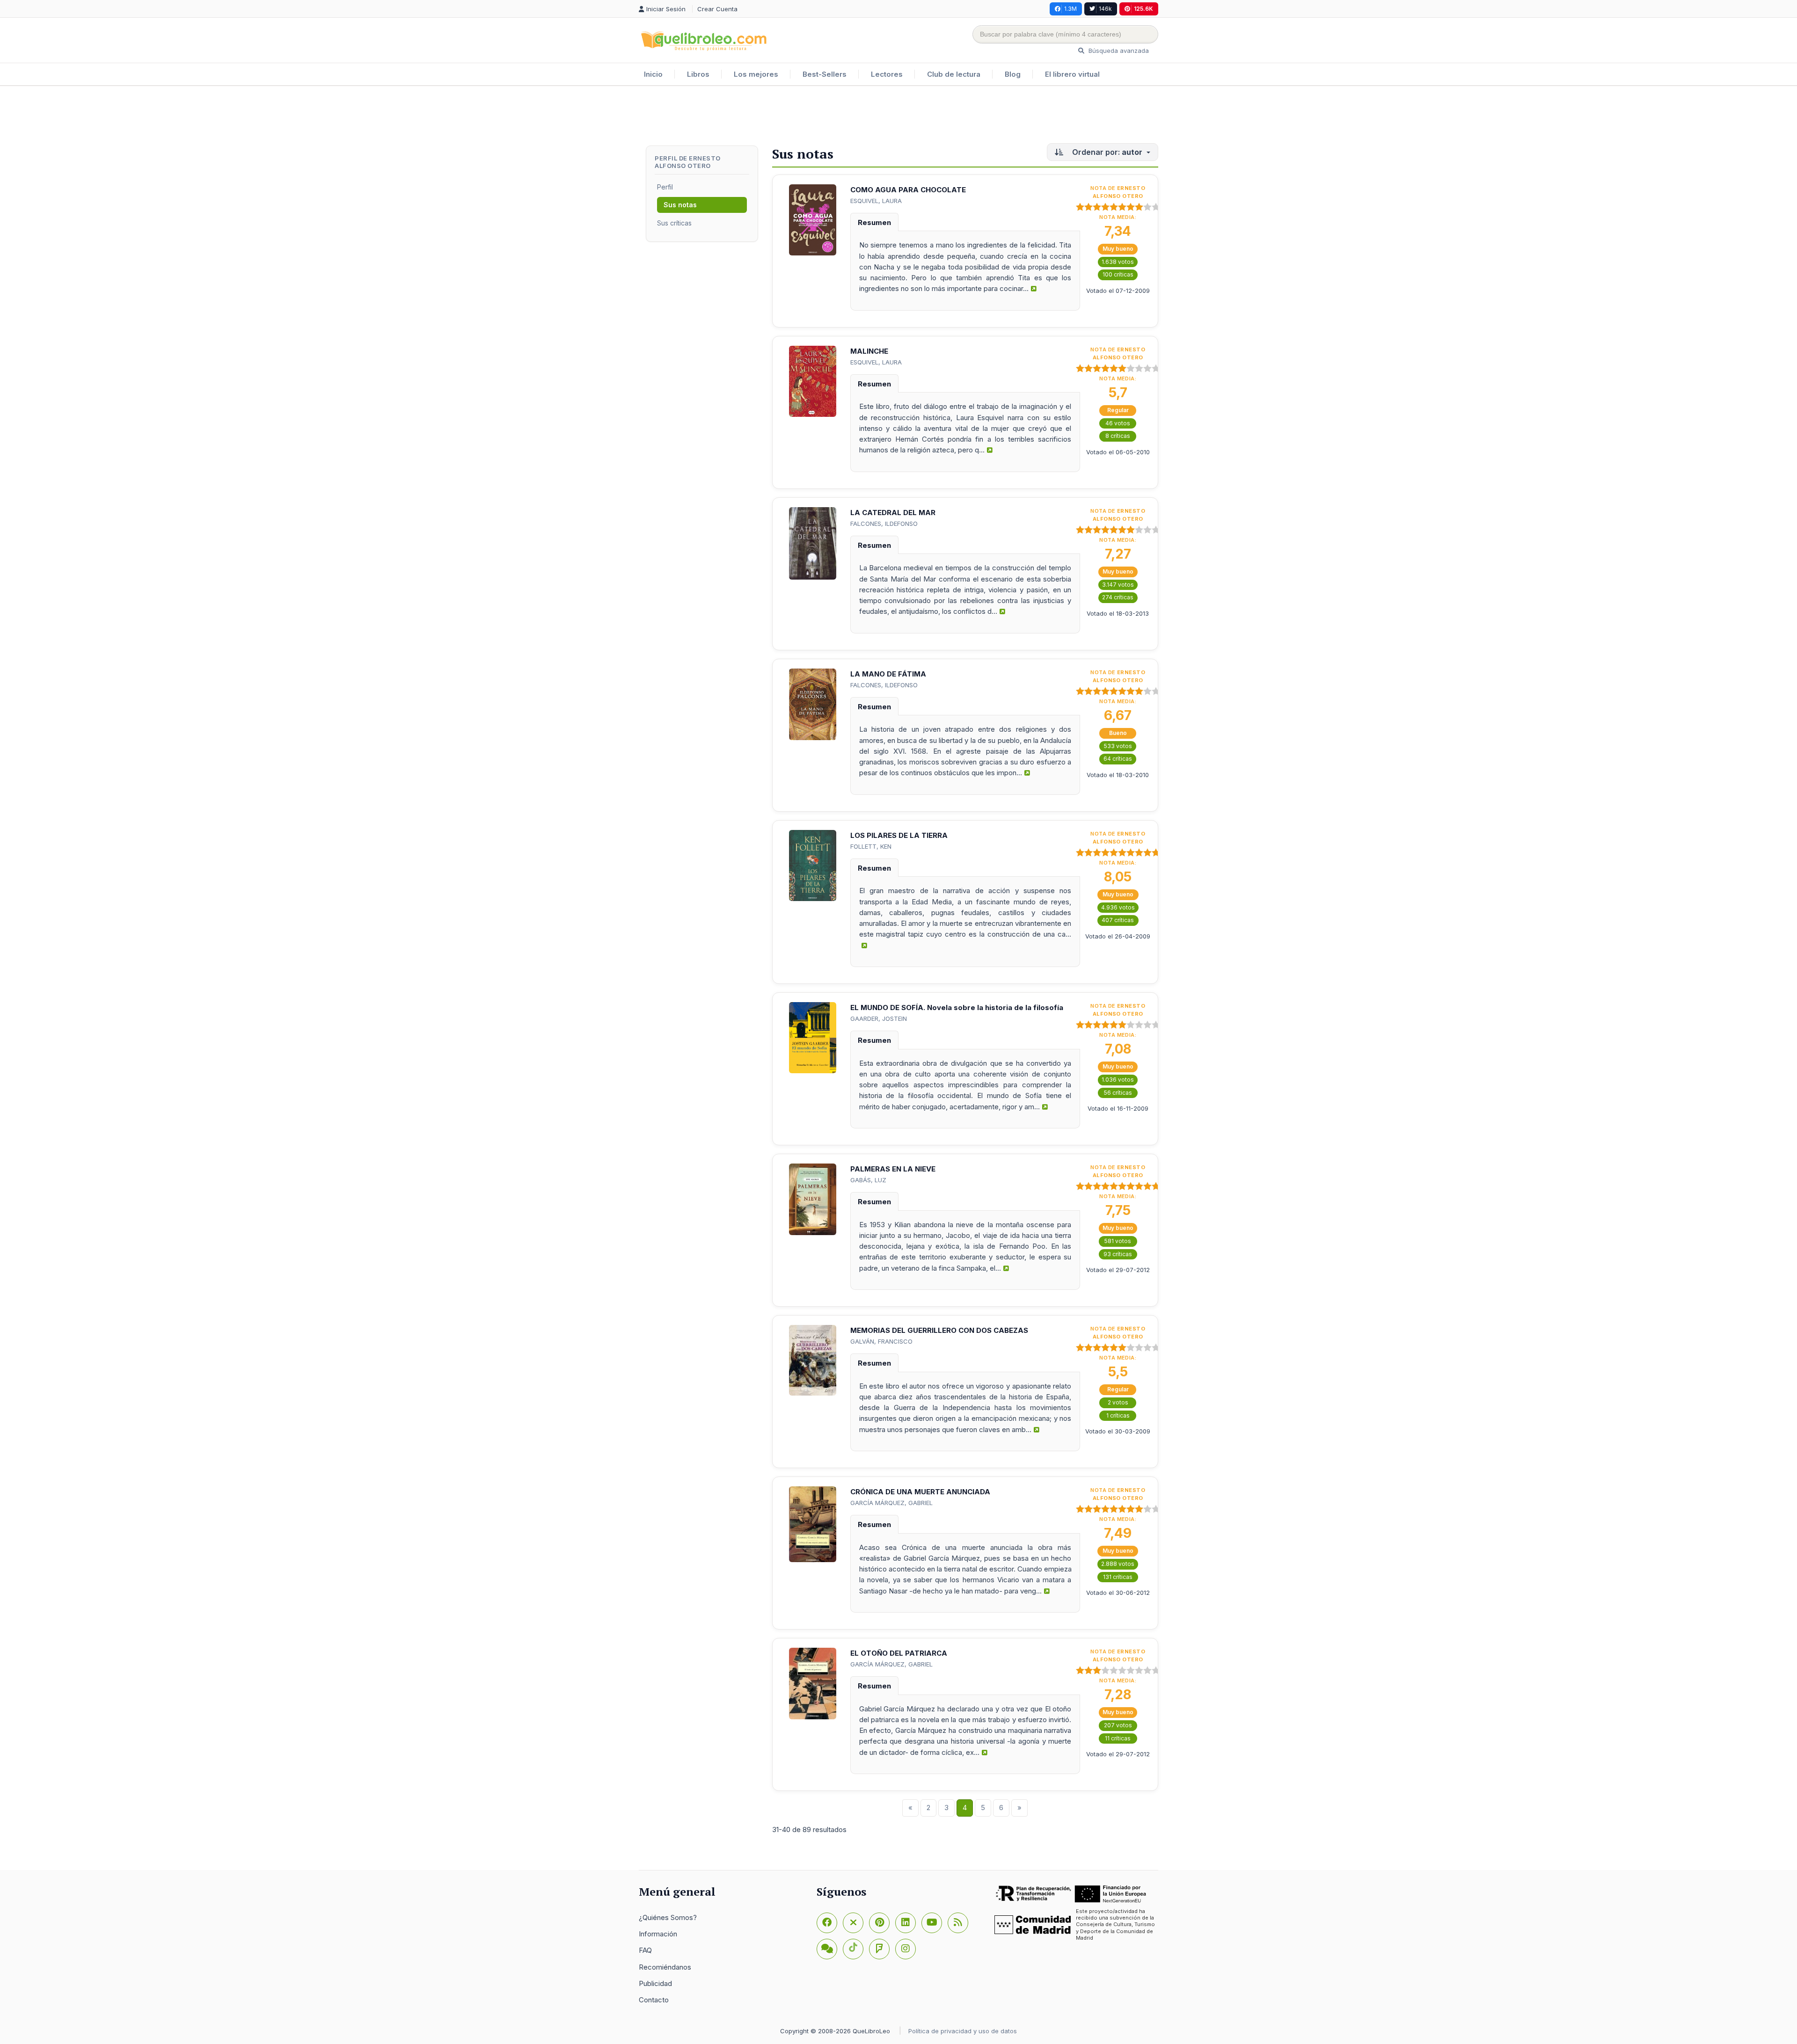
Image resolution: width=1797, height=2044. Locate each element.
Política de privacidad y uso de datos (963, 2031)
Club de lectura (954, 74)
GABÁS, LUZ (868, 1180)
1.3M (1070, 9)
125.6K (1143, 9)
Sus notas (680, 205)
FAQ (645, 1950)
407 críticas (1118, 920)
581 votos (1118, 1241)
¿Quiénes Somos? (668, 1917)
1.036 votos (1118, 1080)
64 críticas (1118, 759)
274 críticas (1118, 597)
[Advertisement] (898, 116)
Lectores (887, 74)
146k (1105, 9)
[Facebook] (827, 1923)
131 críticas (1118, 1577)
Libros (698, 74)
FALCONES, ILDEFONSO (884, 524)
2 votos (1118, 1402)
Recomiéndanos (665, 1967)
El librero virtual (1072, 74)
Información (658, 1934)
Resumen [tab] (874, 222)
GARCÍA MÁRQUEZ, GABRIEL (891, 1503)
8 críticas (1118, 436)
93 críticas (1118, 1254)
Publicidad (655, 1983)
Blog (1013, 74)
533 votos (1118, 746)
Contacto (654, 2000)
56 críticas (1118, 1093)
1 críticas (1118, 1415)
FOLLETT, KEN (871, 846)
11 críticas (1118, 1738)
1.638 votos (1118, 262)
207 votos (1118, 1725)
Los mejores (756, 74)
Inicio (653, 74)
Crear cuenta (717, 9)
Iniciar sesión (667, 9)
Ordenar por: (1106, 152)
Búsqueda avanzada (1118, 51)
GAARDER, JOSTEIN (879, 1018)
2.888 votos (1118, 1564)
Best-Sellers (825, 74)
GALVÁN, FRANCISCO (881, 1341)
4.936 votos (1118, 907)
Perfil (665, 187)
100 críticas (1118, 274)
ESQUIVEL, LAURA (876, 201)
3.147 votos (1118, 585)
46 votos (1118, 423)
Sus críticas (674, 223)
